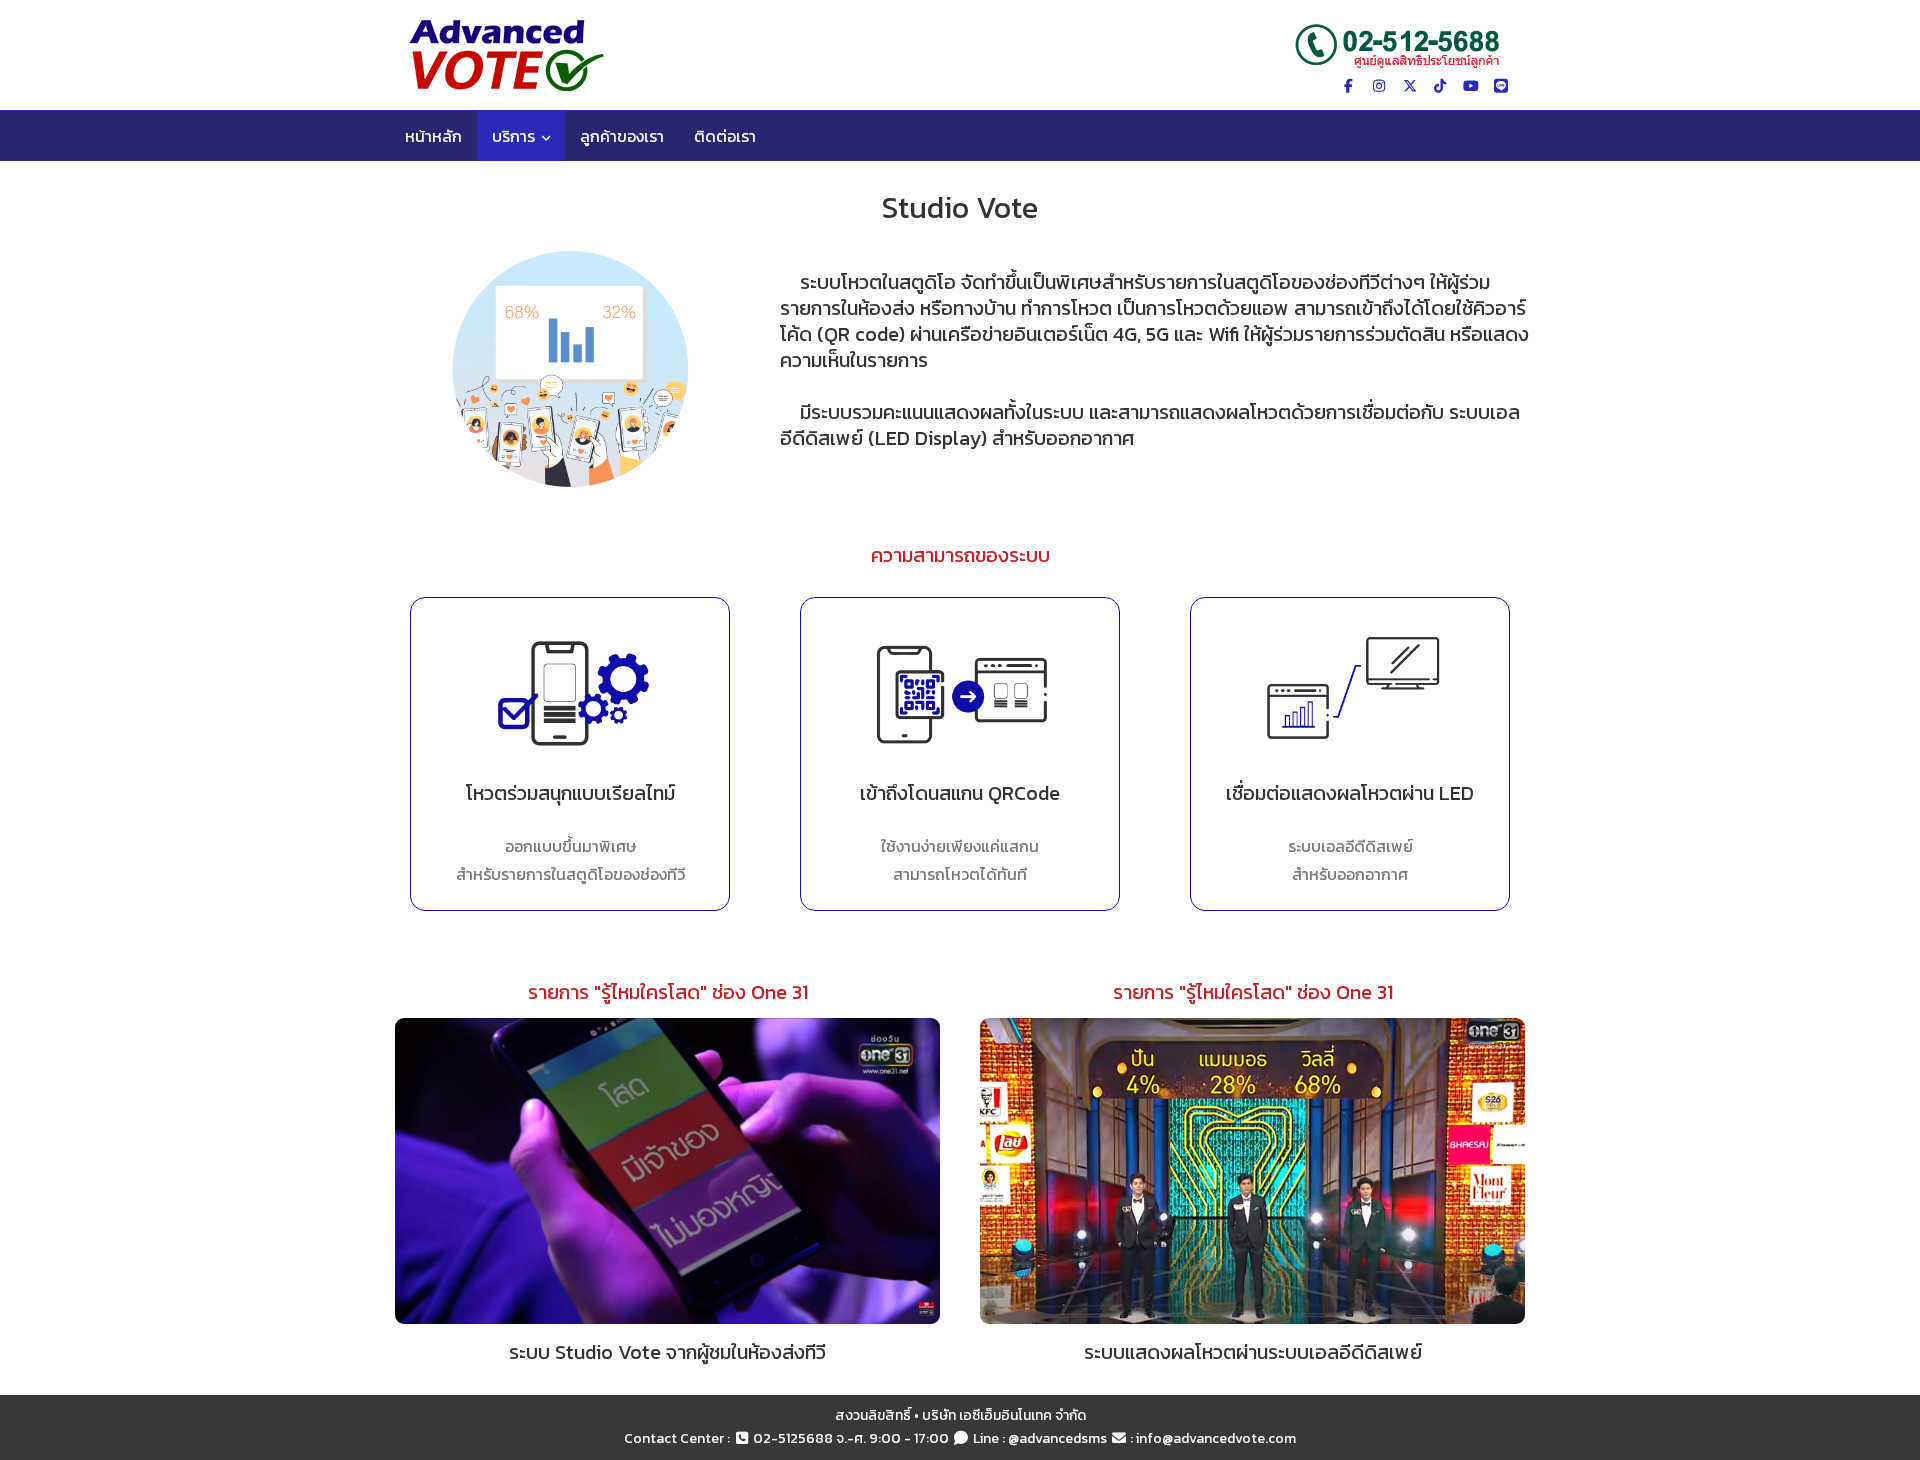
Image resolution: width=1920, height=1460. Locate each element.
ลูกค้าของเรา (622, 136)
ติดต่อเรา (725, 136)
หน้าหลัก (433, 136)
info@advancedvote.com (1216, 1438)
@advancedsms (1057, 1438)
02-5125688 (793, 1438)
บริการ (513, 136)
